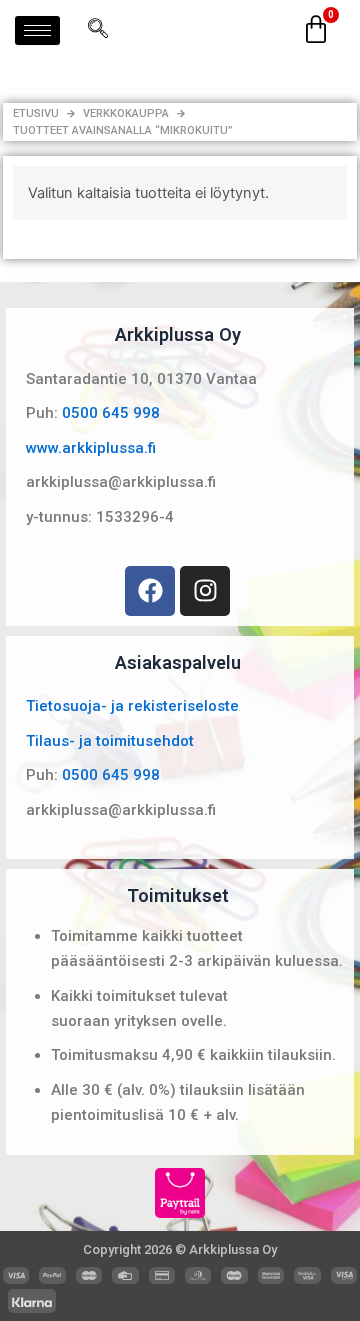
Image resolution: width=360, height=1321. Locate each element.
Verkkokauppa (126, 113)
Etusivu (36, 113)
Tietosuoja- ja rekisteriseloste (132, 706)
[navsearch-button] (98, 30)
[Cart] (316, 30)
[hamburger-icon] (37, 30)
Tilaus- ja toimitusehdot (110, 741)
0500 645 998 (111, 413)
